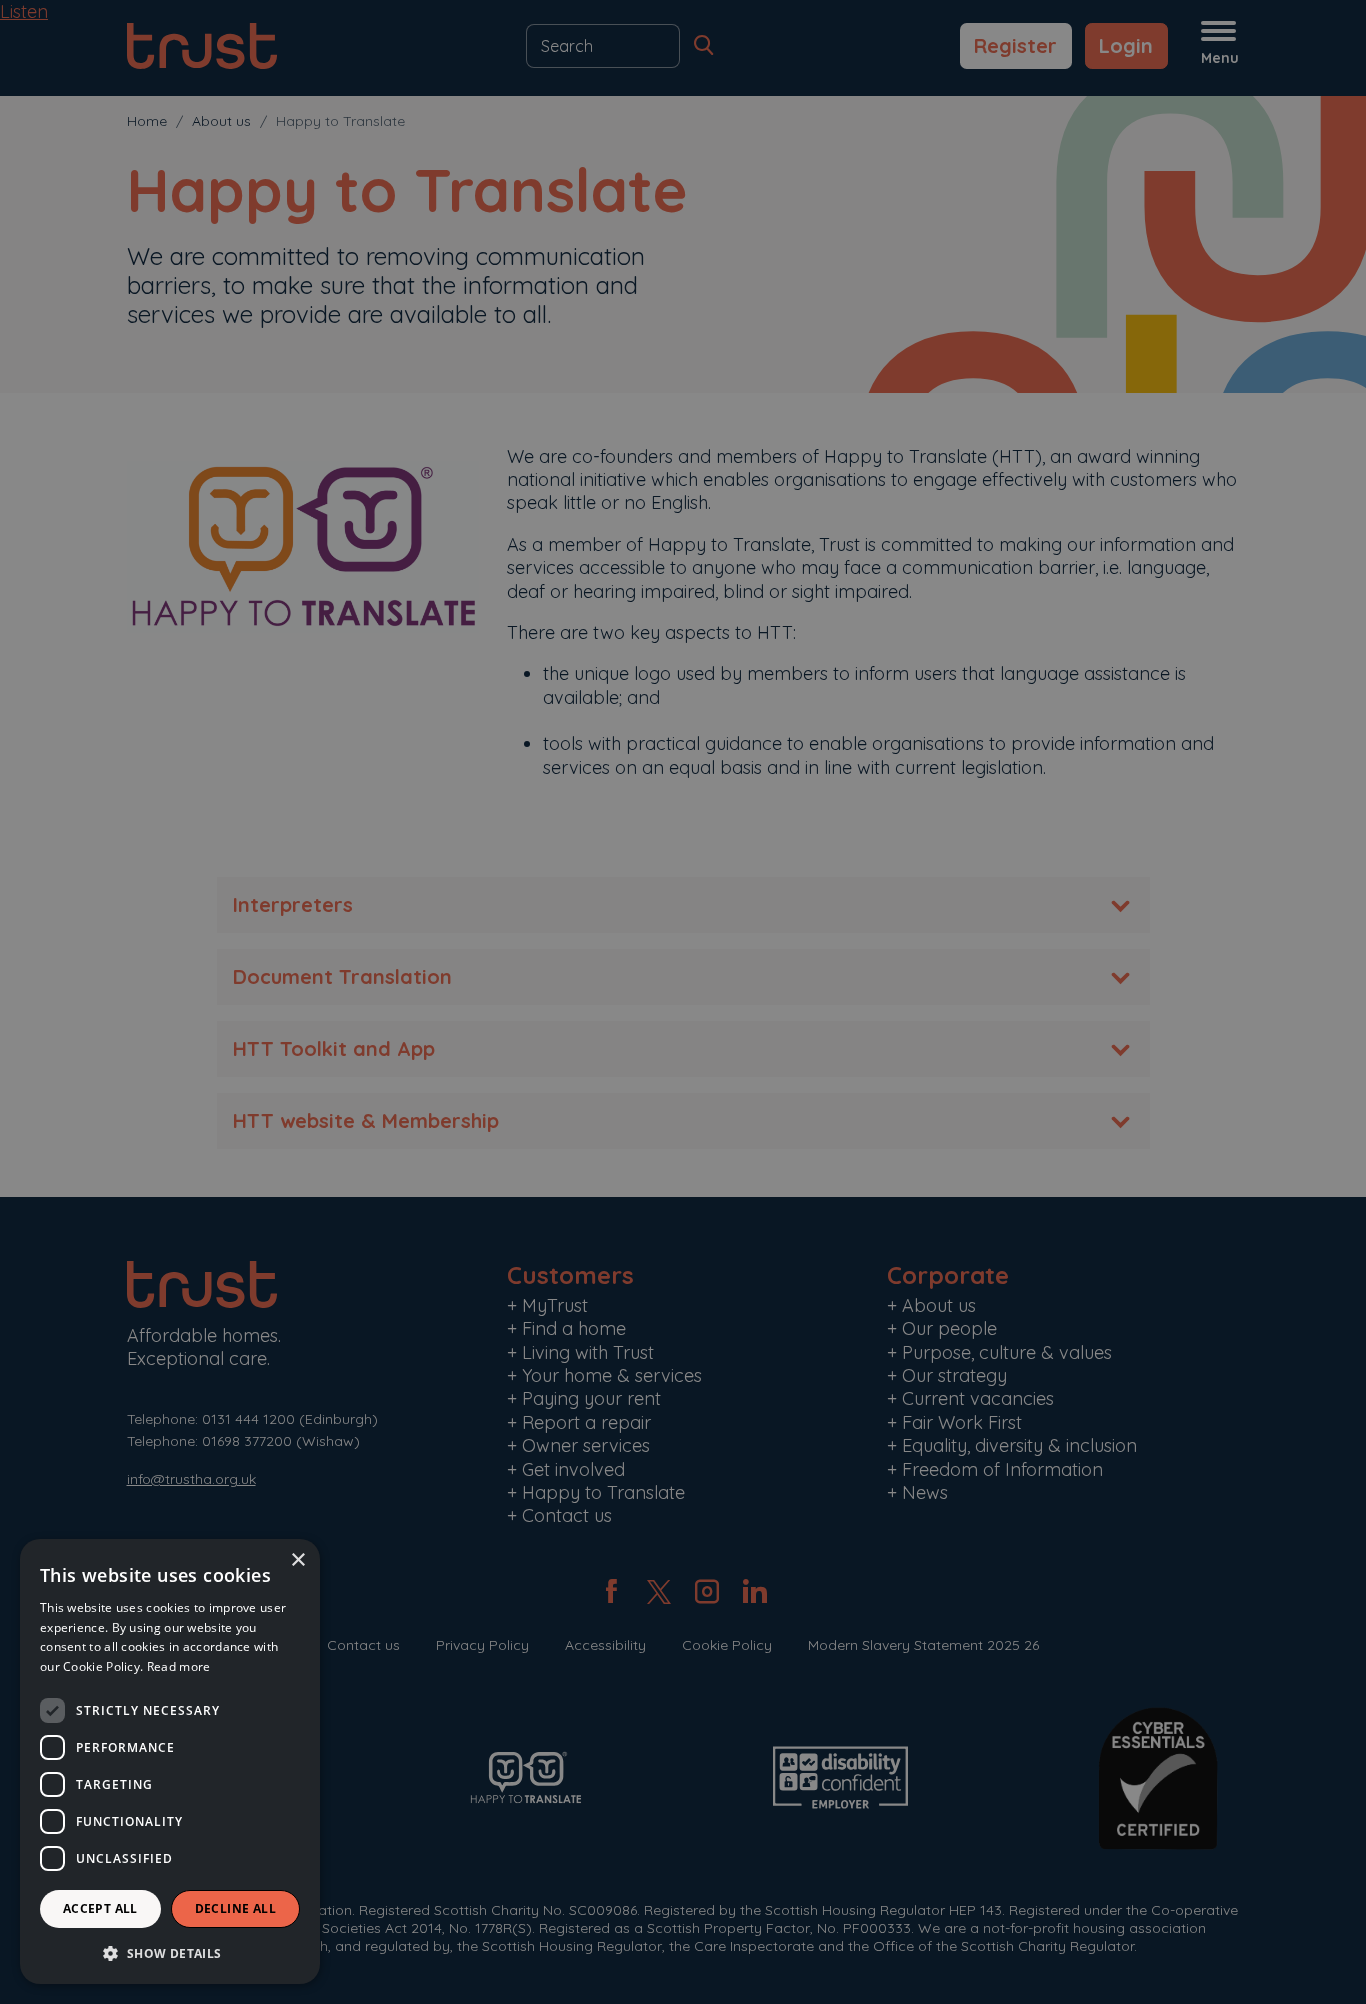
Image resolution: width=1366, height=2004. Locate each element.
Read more (179, 1666)
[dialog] (170, 1761)
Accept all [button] (100, 1908)
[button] (170, 1952)
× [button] (297, 1560)
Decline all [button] (235, 1908)
